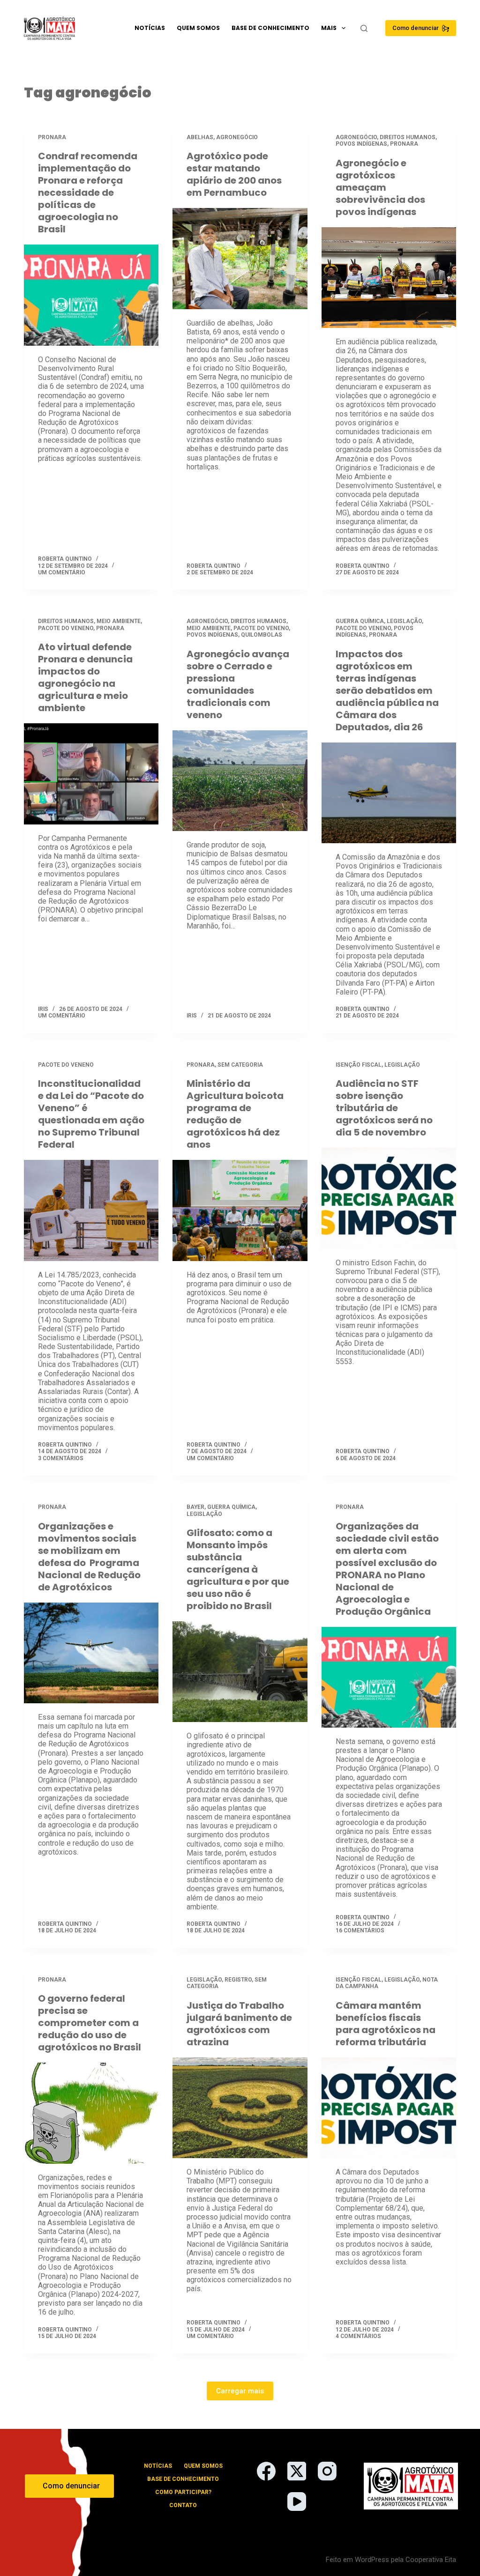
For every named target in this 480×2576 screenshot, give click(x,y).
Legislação (404, 621)
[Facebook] (266, 2471)
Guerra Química (360, 621)
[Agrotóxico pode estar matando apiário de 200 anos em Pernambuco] (240, 258)
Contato (183, 2505)
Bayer (195, 1507)
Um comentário (62, 572)
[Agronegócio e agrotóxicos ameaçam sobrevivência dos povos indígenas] (389, 278)
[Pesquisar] (364, 28)
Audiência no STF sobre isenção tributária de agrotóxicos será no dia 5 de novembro (384, 1108)
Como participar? (183, 2492)
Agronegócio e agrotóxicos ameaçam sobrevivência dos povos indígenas (380, 187)
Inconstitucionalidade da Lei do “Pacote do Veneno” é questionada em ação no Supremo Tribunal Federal (91, 1114)
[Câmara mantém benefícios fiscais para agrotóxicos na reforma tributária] (389, 2108)
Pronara (52, 137)
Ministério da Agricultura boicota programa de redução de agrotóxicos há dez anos (235, 1114)
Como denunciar (416, 28)
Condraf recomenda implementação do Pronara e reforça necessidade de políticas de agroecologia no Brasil (88, 193)
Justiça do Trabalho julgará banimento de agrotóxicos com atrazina (239, 2024)
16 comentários (360, 1930)
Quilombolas (262, 635)
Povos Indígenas (361, 144)
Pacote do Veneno (66, 628)
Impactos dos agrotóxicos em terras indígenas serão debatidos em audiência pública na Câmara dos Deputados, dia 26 (387, 690)
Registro (238, 1980)
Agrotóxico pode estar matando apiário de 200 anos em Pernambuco (234, 174)
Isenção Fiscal (359, 1065)
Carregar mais (240, 2391)
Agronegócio (237, 137)
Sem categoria (240, 1065)
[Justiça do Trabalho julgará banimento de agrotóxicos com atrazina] (240, 2108)
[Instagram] (327, 2471)
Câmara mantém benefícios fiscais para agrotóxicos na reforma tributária (386, 2024)
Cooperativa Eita (431, 2560)
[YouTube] (297, 2502)
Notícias (150, 28)
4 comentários (358, 2336)
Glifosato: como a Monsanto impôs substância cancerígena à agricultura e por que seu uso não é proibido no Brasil (238, 1569)
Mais (329, 28)
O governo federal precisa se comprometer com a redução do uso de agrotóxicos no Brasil (90, 2023)
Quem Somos (198, 28)
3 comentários (61, 1458)
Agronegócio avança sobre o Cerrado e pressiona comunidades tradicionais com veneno (238, 684)
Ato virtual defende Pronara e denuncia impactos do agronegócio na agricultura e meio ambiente (85, 677)
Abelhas (200, 137)
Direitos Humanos (408, 137)
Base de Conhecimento (270, 28)
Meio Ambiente (119, 621)
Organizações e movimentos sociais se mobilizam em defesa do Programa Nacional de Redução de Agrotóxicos (89, 1557)
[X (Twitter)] (297, 2471)
